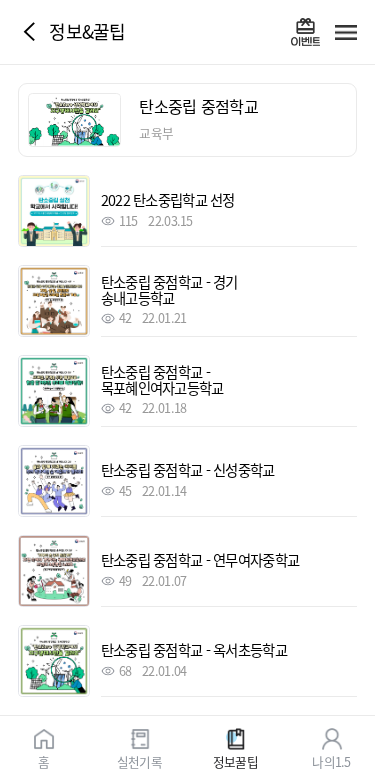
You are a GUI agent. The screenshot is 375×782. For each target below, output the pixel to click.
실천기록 (139, 760)
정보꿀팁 (235, 760)
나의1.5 (331, 760)
